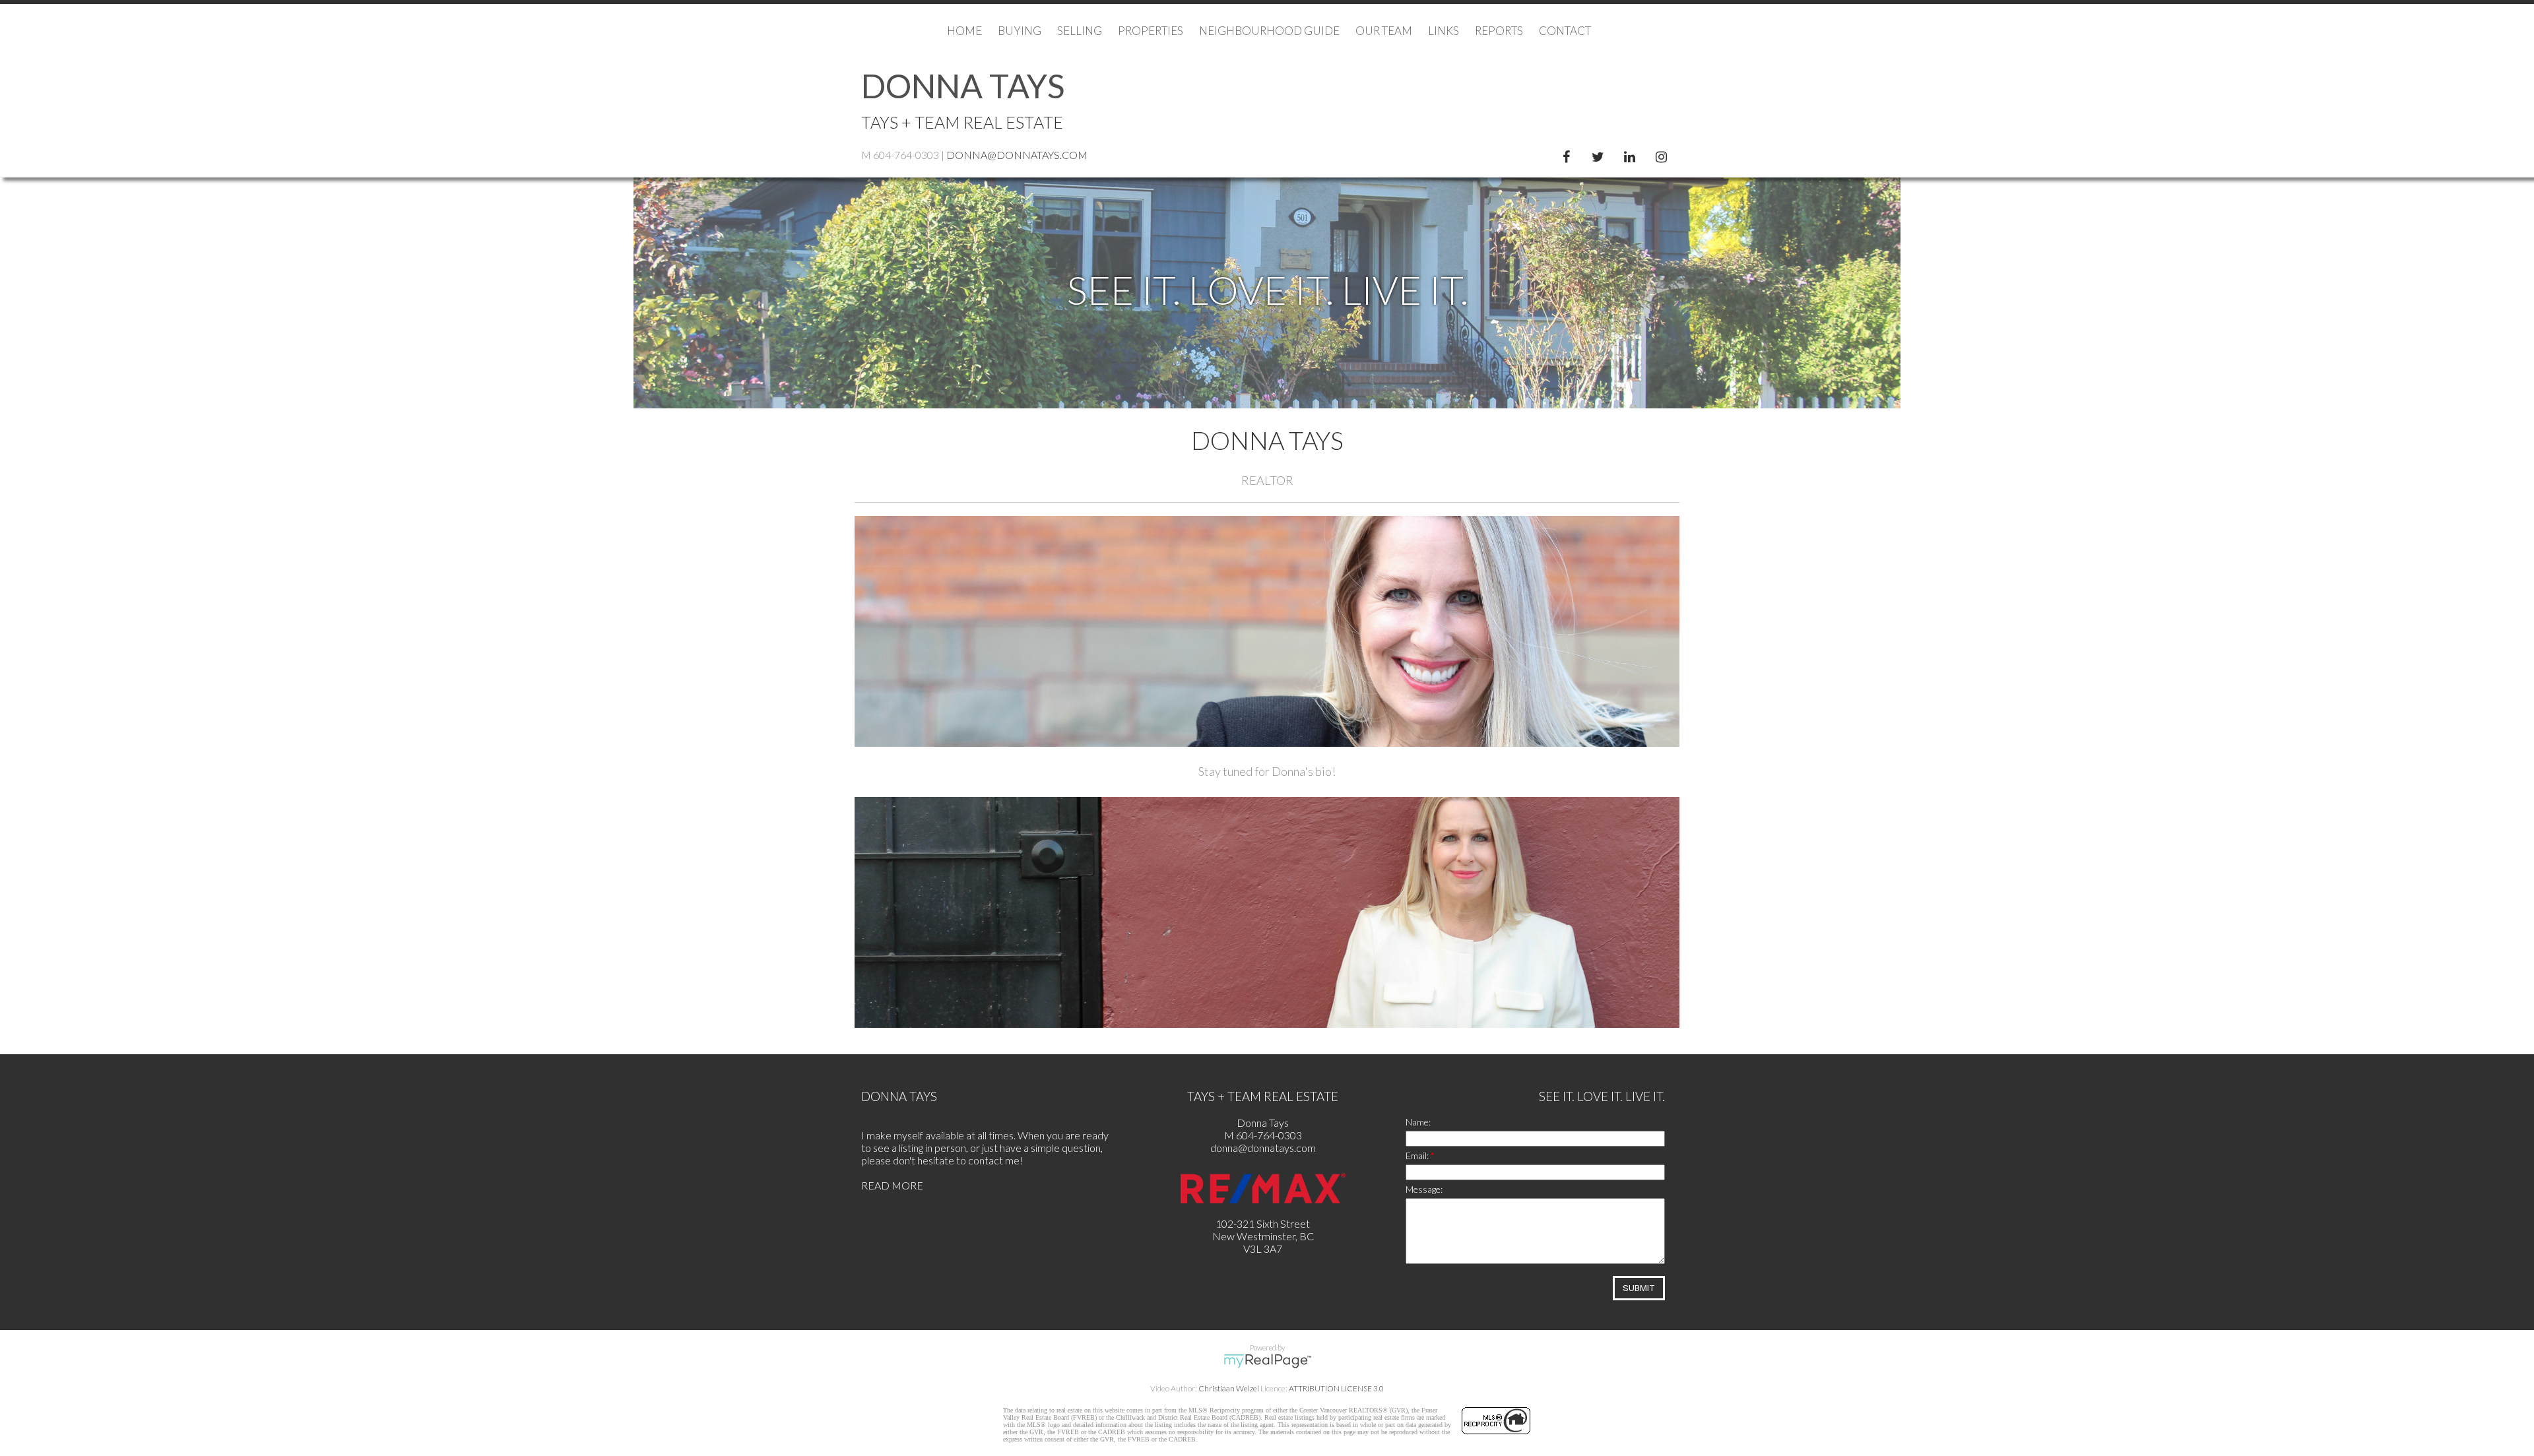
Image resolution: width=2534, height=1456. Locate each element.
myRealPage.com (1267, 1361)
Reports (1499, 31)
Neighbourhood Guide (1269, 31)
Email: (1418, 1155)
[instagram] (1664, 154)
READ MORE (892, 1185)
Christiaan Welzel (1229, 1388)
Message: (1424, 1189)
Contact (1565, 31)
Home (964, 31)
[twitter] (1600, 154)
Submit (1639, 1288)
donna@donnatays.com (1017, 155)
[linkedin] (1632, 154)
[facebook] (1569, 154)
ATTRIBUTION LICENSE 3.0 (1336, 1388)
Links (1444, 31)
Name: (1418, 1122)
